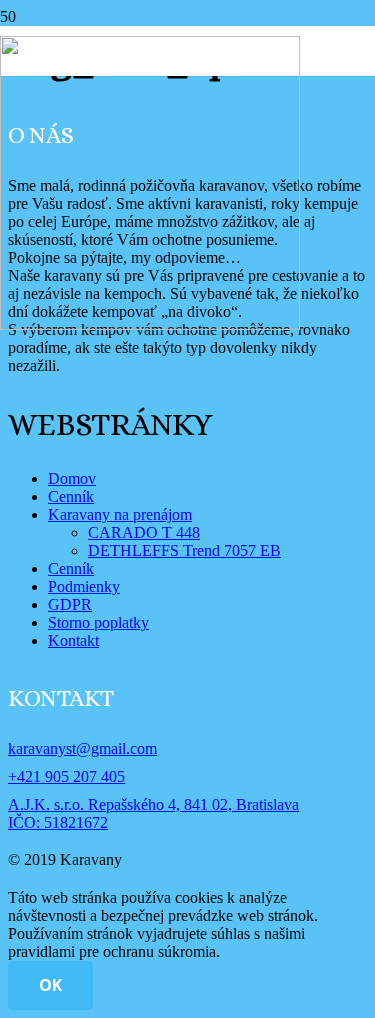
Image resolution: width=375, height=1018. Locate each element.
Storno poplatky (98, 622)
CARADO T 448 (144, 532)
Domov (72, 478)
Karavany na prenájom (120, 514)
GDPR (70, 604)
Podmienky (84, 586)
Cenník (71, 496)
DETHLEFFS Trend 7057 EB (184, 550)
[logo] (150, 324)
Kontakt (73, 640)
